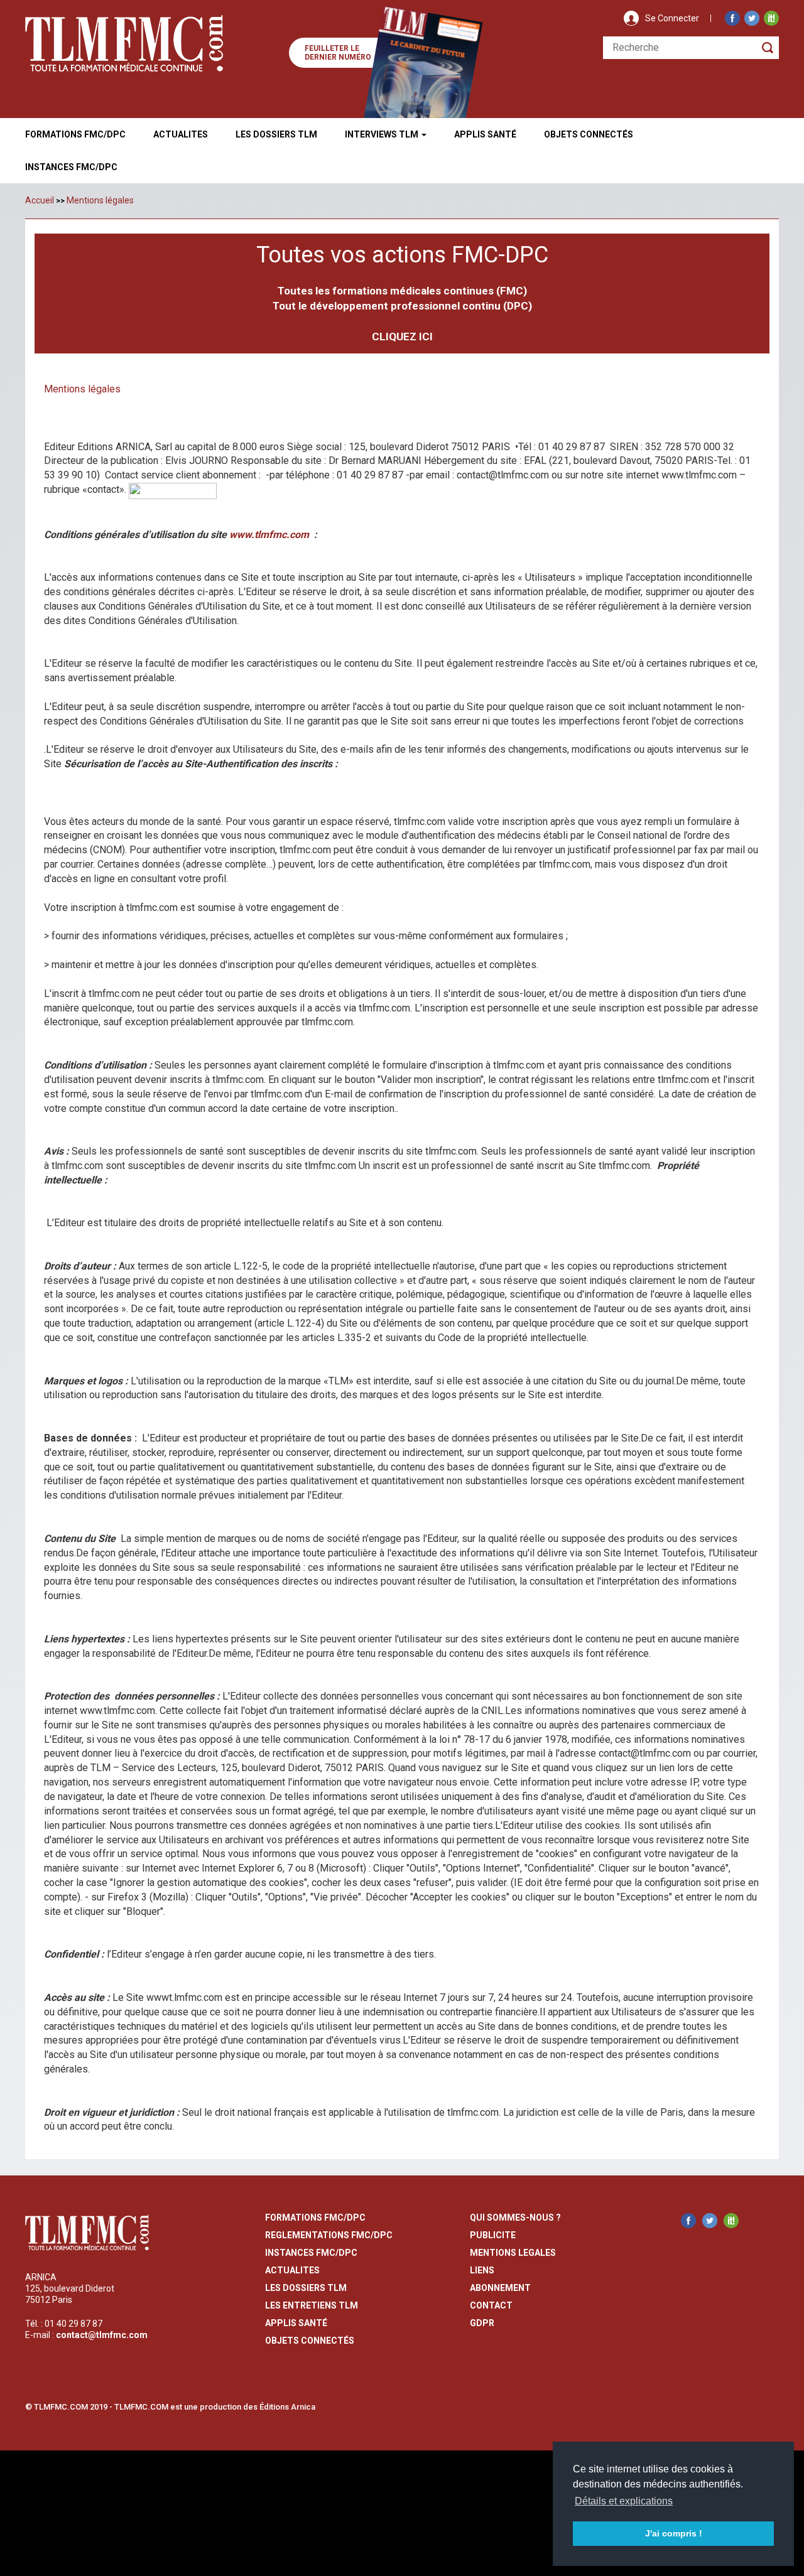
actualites (292, 2270)
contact (491, 2305)
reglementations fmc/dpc (329, 2235)
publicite (493, 2235)
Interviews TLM (383, 134)
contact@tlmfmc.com (102, 2335)
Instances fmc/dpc (71, 167)
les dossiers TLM (306, 2288)
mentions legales (513, 2253)
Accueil (40, 200)
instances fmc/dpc (311, 2253)
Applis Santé (485, 134)
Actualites (181, 134)
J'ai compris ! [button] (674, 2533)
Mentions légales (100, 200)
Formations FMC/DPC (75, 134)
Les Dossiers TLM (276, 134)
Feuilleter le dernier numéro (338, 53)
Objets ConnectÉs (589, 134)
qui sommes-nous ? (515, 2218)
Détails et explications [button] (624, 2501)
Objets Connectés (310, 2341)
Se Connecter (672, 18)
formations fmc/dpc (315, 2218)
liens (482, 2270)
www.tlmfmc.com (269, 535)
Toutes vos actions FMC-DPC (402, 255)
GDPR (482, 2323)
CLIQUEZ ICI (402, 337)
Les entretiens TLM (312, 2305)
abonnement (500, 2288)
